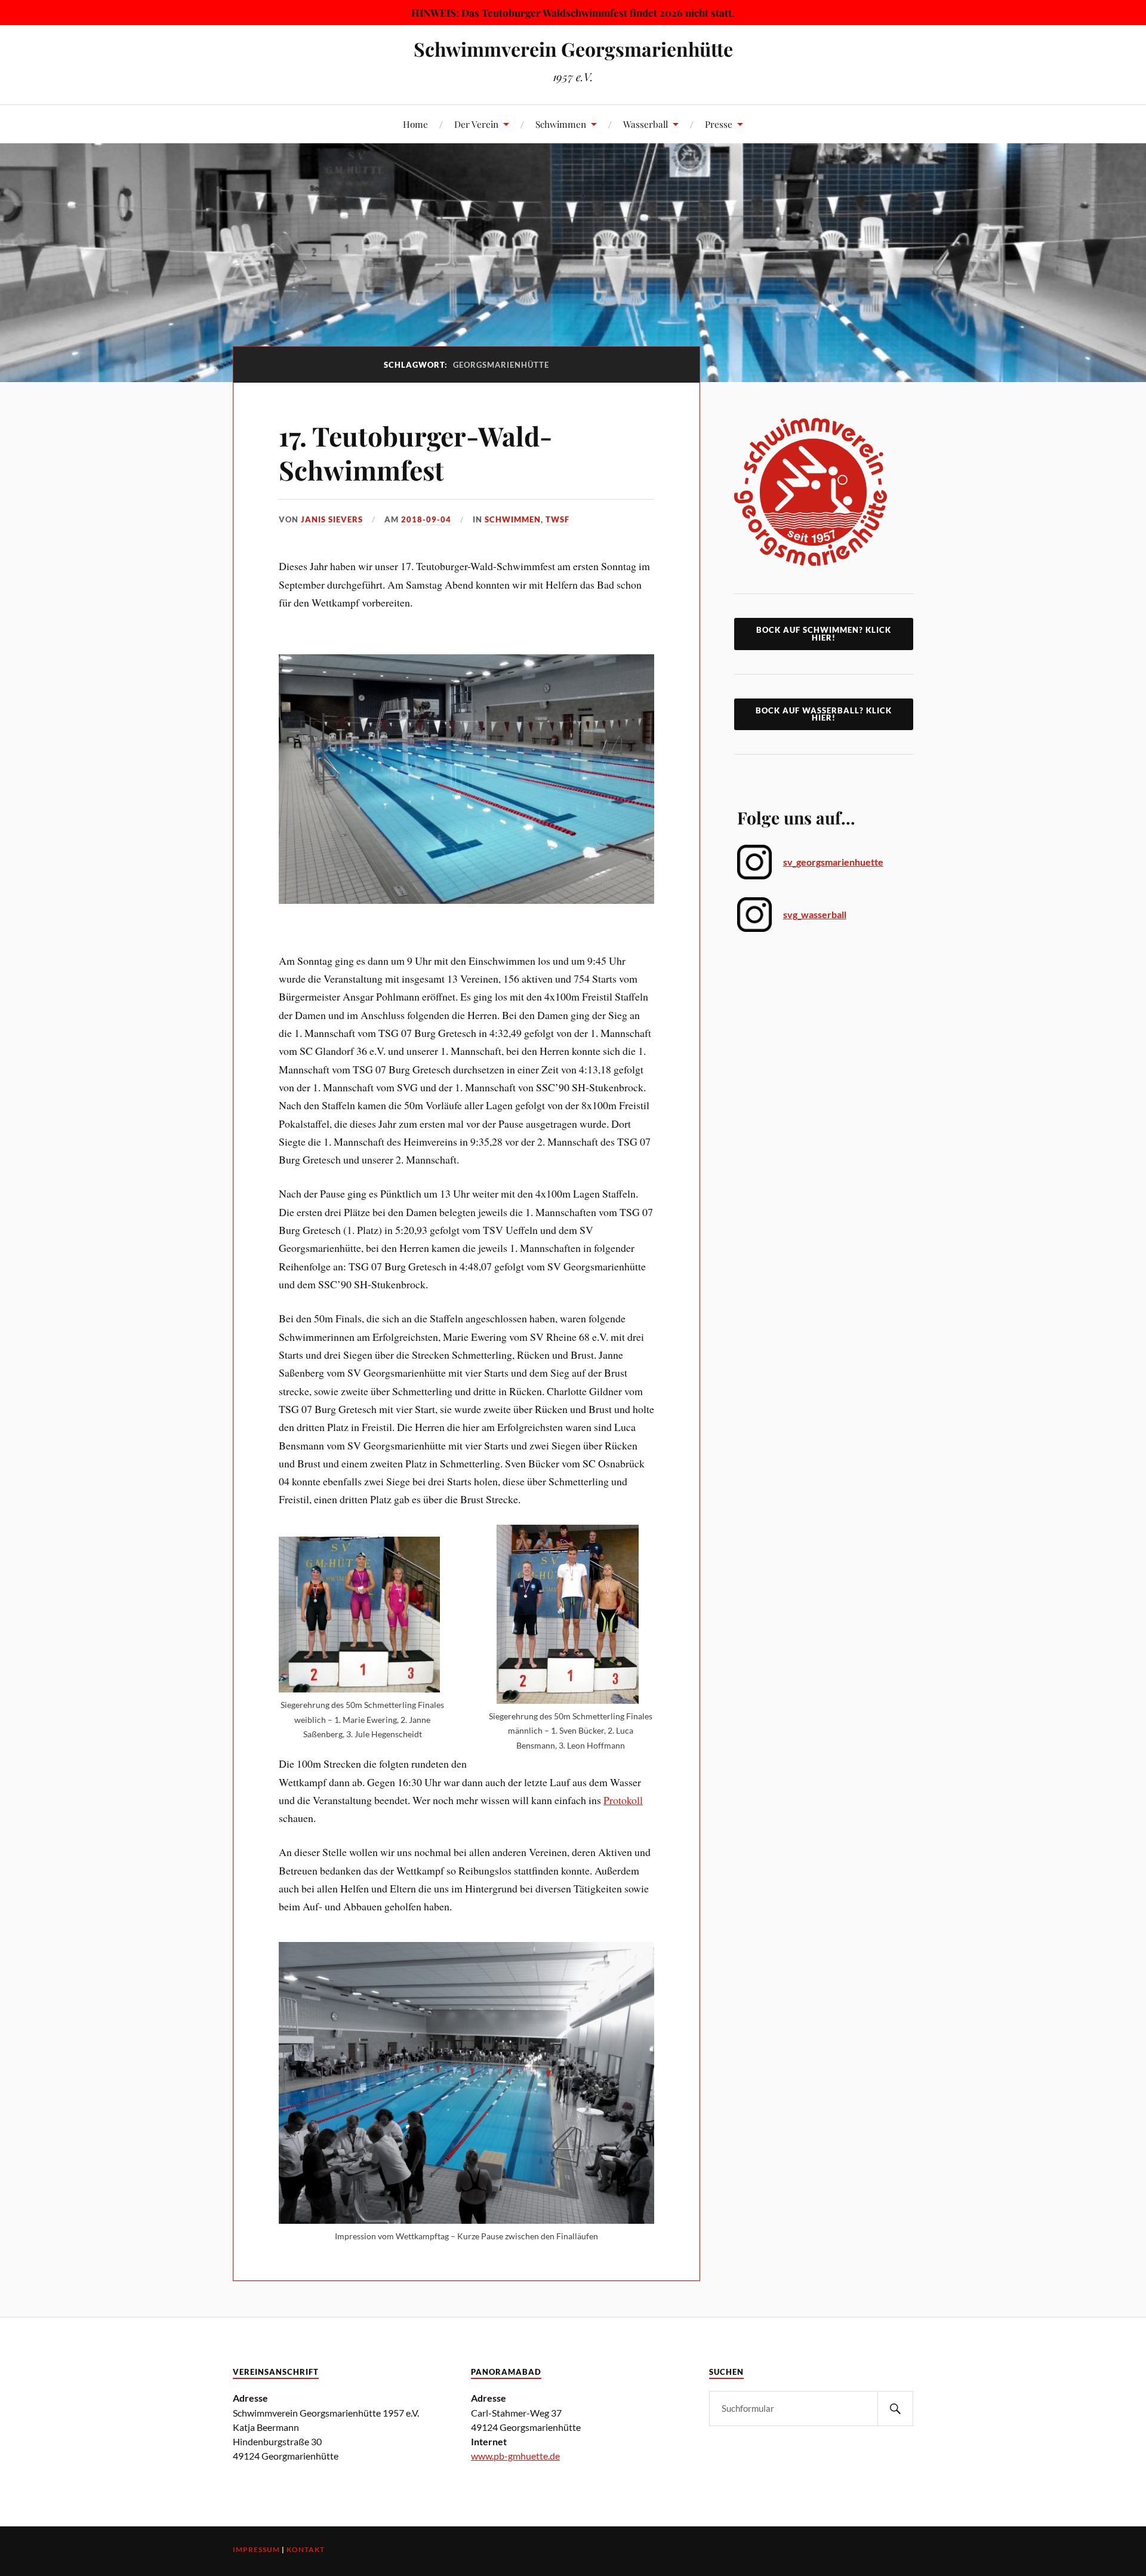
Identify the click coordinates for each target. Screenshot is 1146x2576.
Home (415, 124)
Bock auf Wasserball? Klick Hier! (824, 714)
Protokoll (623, 1800)
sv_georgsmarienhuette (833, 862)
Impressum (256, 2549)
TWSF (557, 519)
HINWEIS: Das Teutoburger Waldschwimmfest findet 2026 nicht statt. (573, 13)
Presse (719, 124)
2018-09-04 (426, 519)
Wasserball (646, 124)
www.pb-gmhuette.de (515, 2456)
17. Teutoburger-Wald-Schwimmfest (415, 453)
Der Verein (476, 124)
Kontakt (306, 2549)
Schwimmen (561, 124)
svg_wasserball (815, 914)
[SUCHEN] (895, 2409)
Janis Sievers (332, 519)
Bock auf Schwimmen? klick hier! (824, 634)
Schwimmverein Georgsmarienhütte (573, 49)
